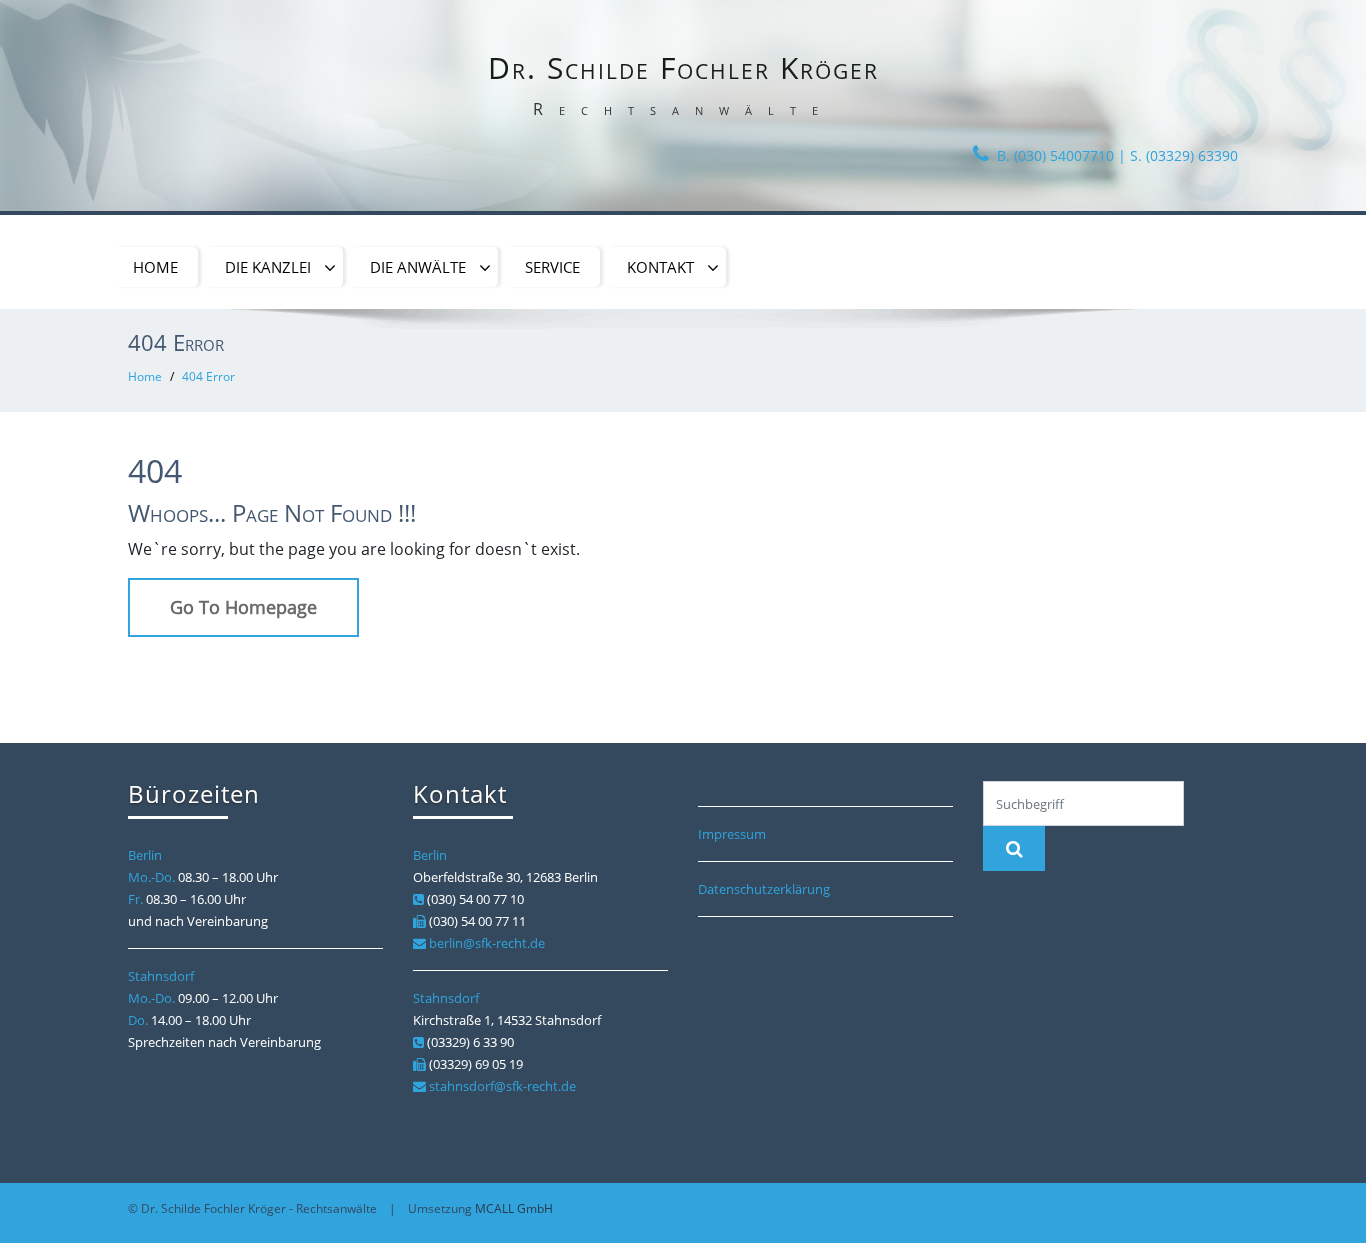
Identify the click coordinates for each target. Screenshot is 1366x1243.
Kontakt (664, 267)
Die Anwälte (422, 267)
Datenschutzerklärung (764, 889)
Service (552, 267)
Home (155, 267)
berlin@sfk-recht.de (487, 943)
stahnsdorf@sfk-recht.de (502, 1086)
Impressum (732, 834)
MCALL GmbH (514, 1208)
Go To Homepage (243, 607)
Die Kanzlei (272, 267)
